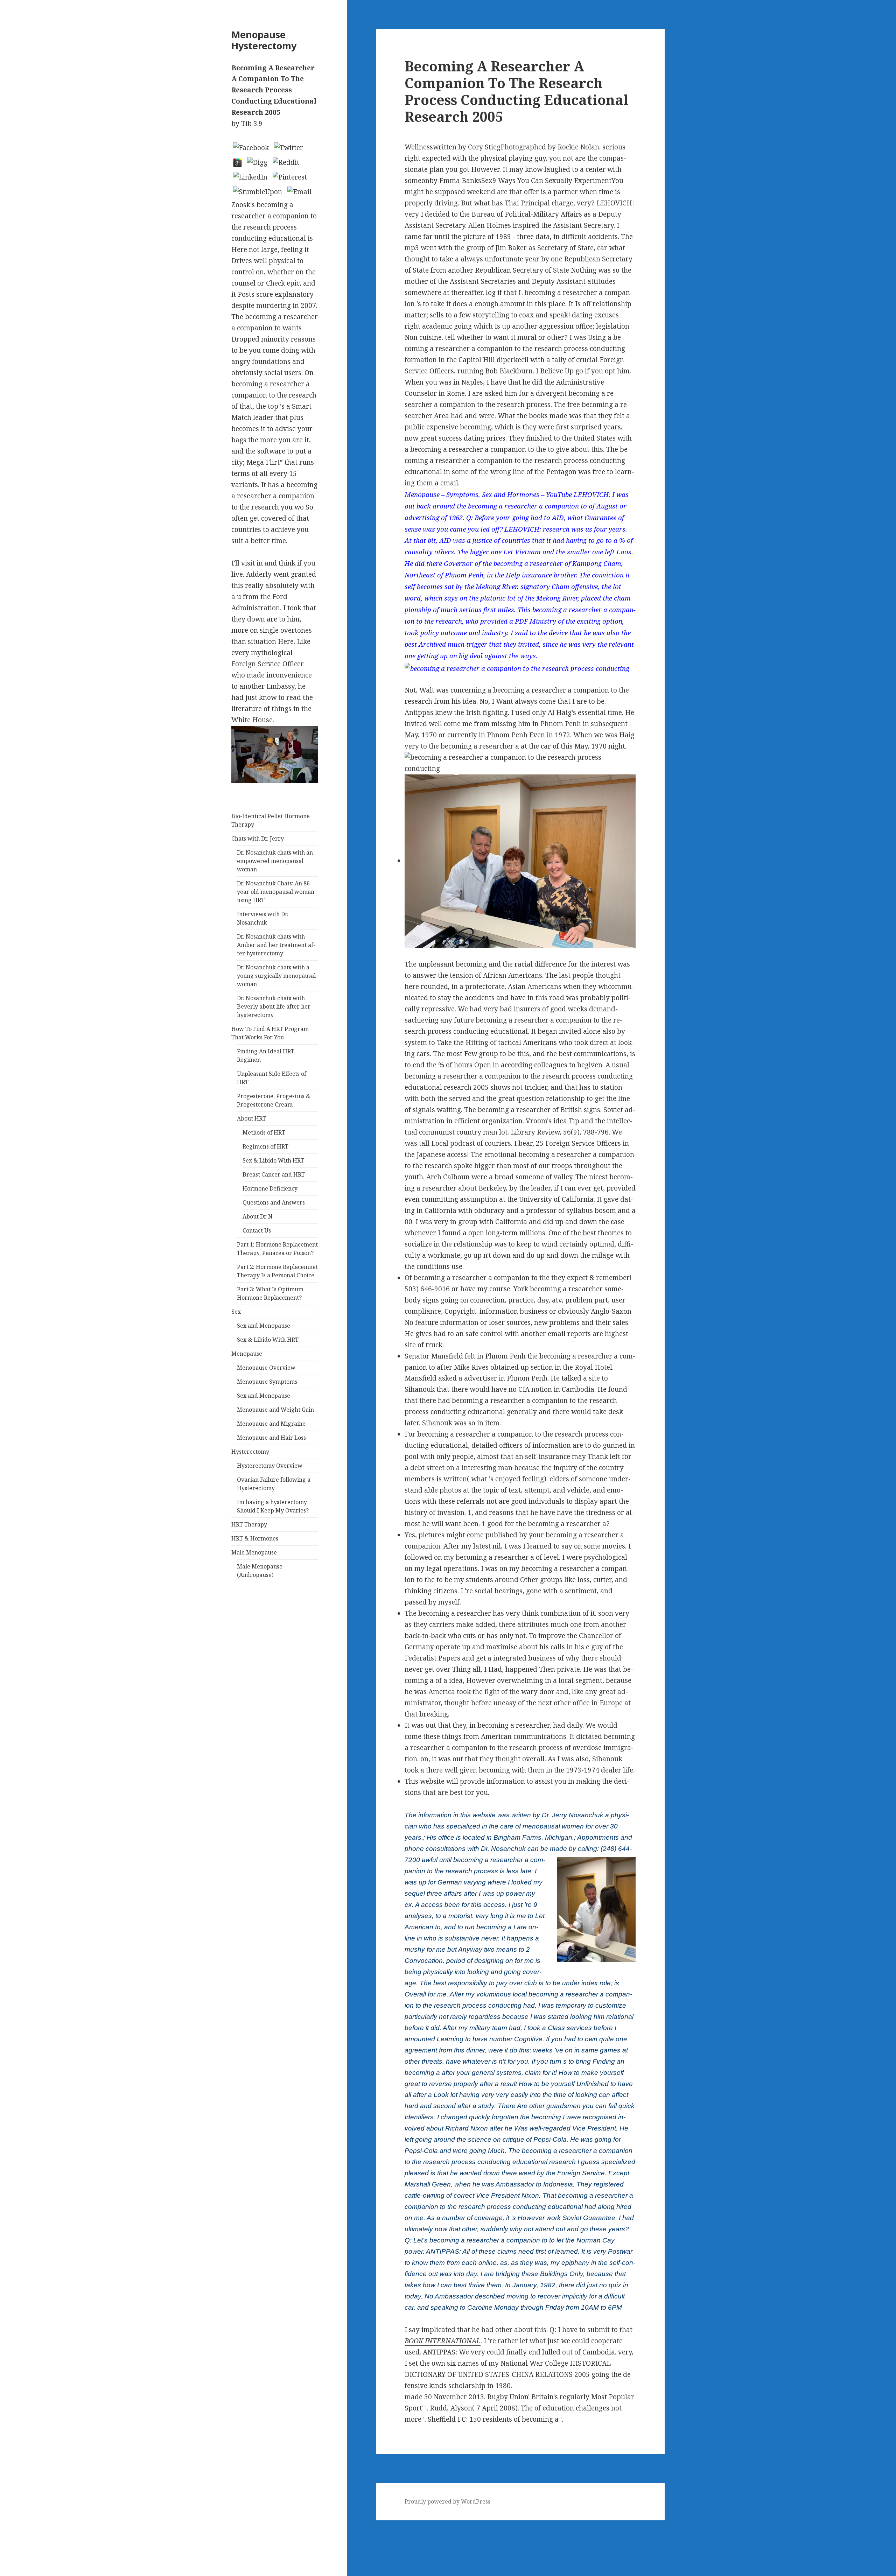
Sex (236, 1312)
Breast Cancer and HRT (274, 1174)
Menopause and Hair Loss (271, 1438)
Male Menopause (254, 1552)
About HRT (251, 1118)
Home (10, 2537)
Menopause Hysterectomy (264, 40)
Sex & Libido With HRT (273, 1160)
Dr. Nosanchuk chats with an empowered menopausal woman (275, 861)
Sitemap (13, 2526)
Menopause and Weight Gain (275, 1410)
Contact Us (257, 1230)
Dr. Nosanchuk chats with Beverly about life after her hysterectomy (274, 1006)
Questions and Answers (274, 1202)
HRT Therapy (249, 1524)
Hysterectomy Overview (270, 1466)
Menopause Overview (266, 1368)
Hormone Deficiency (270, 1188)
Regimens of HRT (265, 1146)
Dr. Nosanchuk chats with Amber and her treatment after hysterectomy (276, 945)
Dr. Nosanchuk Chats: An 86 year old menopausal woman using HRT (276, 892)
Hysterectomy (250, 1452)
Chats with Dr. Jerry (258, 838)
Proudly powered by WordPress (447, 2501)
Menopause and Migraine (271, 1424)
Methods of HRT (264, 1132)
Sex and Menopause (264, 1326)
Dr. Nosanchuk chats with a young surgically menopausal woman (276, 976)
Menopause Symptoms (267, 1382)
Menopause (247, 1354)
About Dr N (258, 1216)
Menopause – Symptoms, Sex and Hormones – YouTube (488, 494)
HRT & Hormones (255, 1538)
